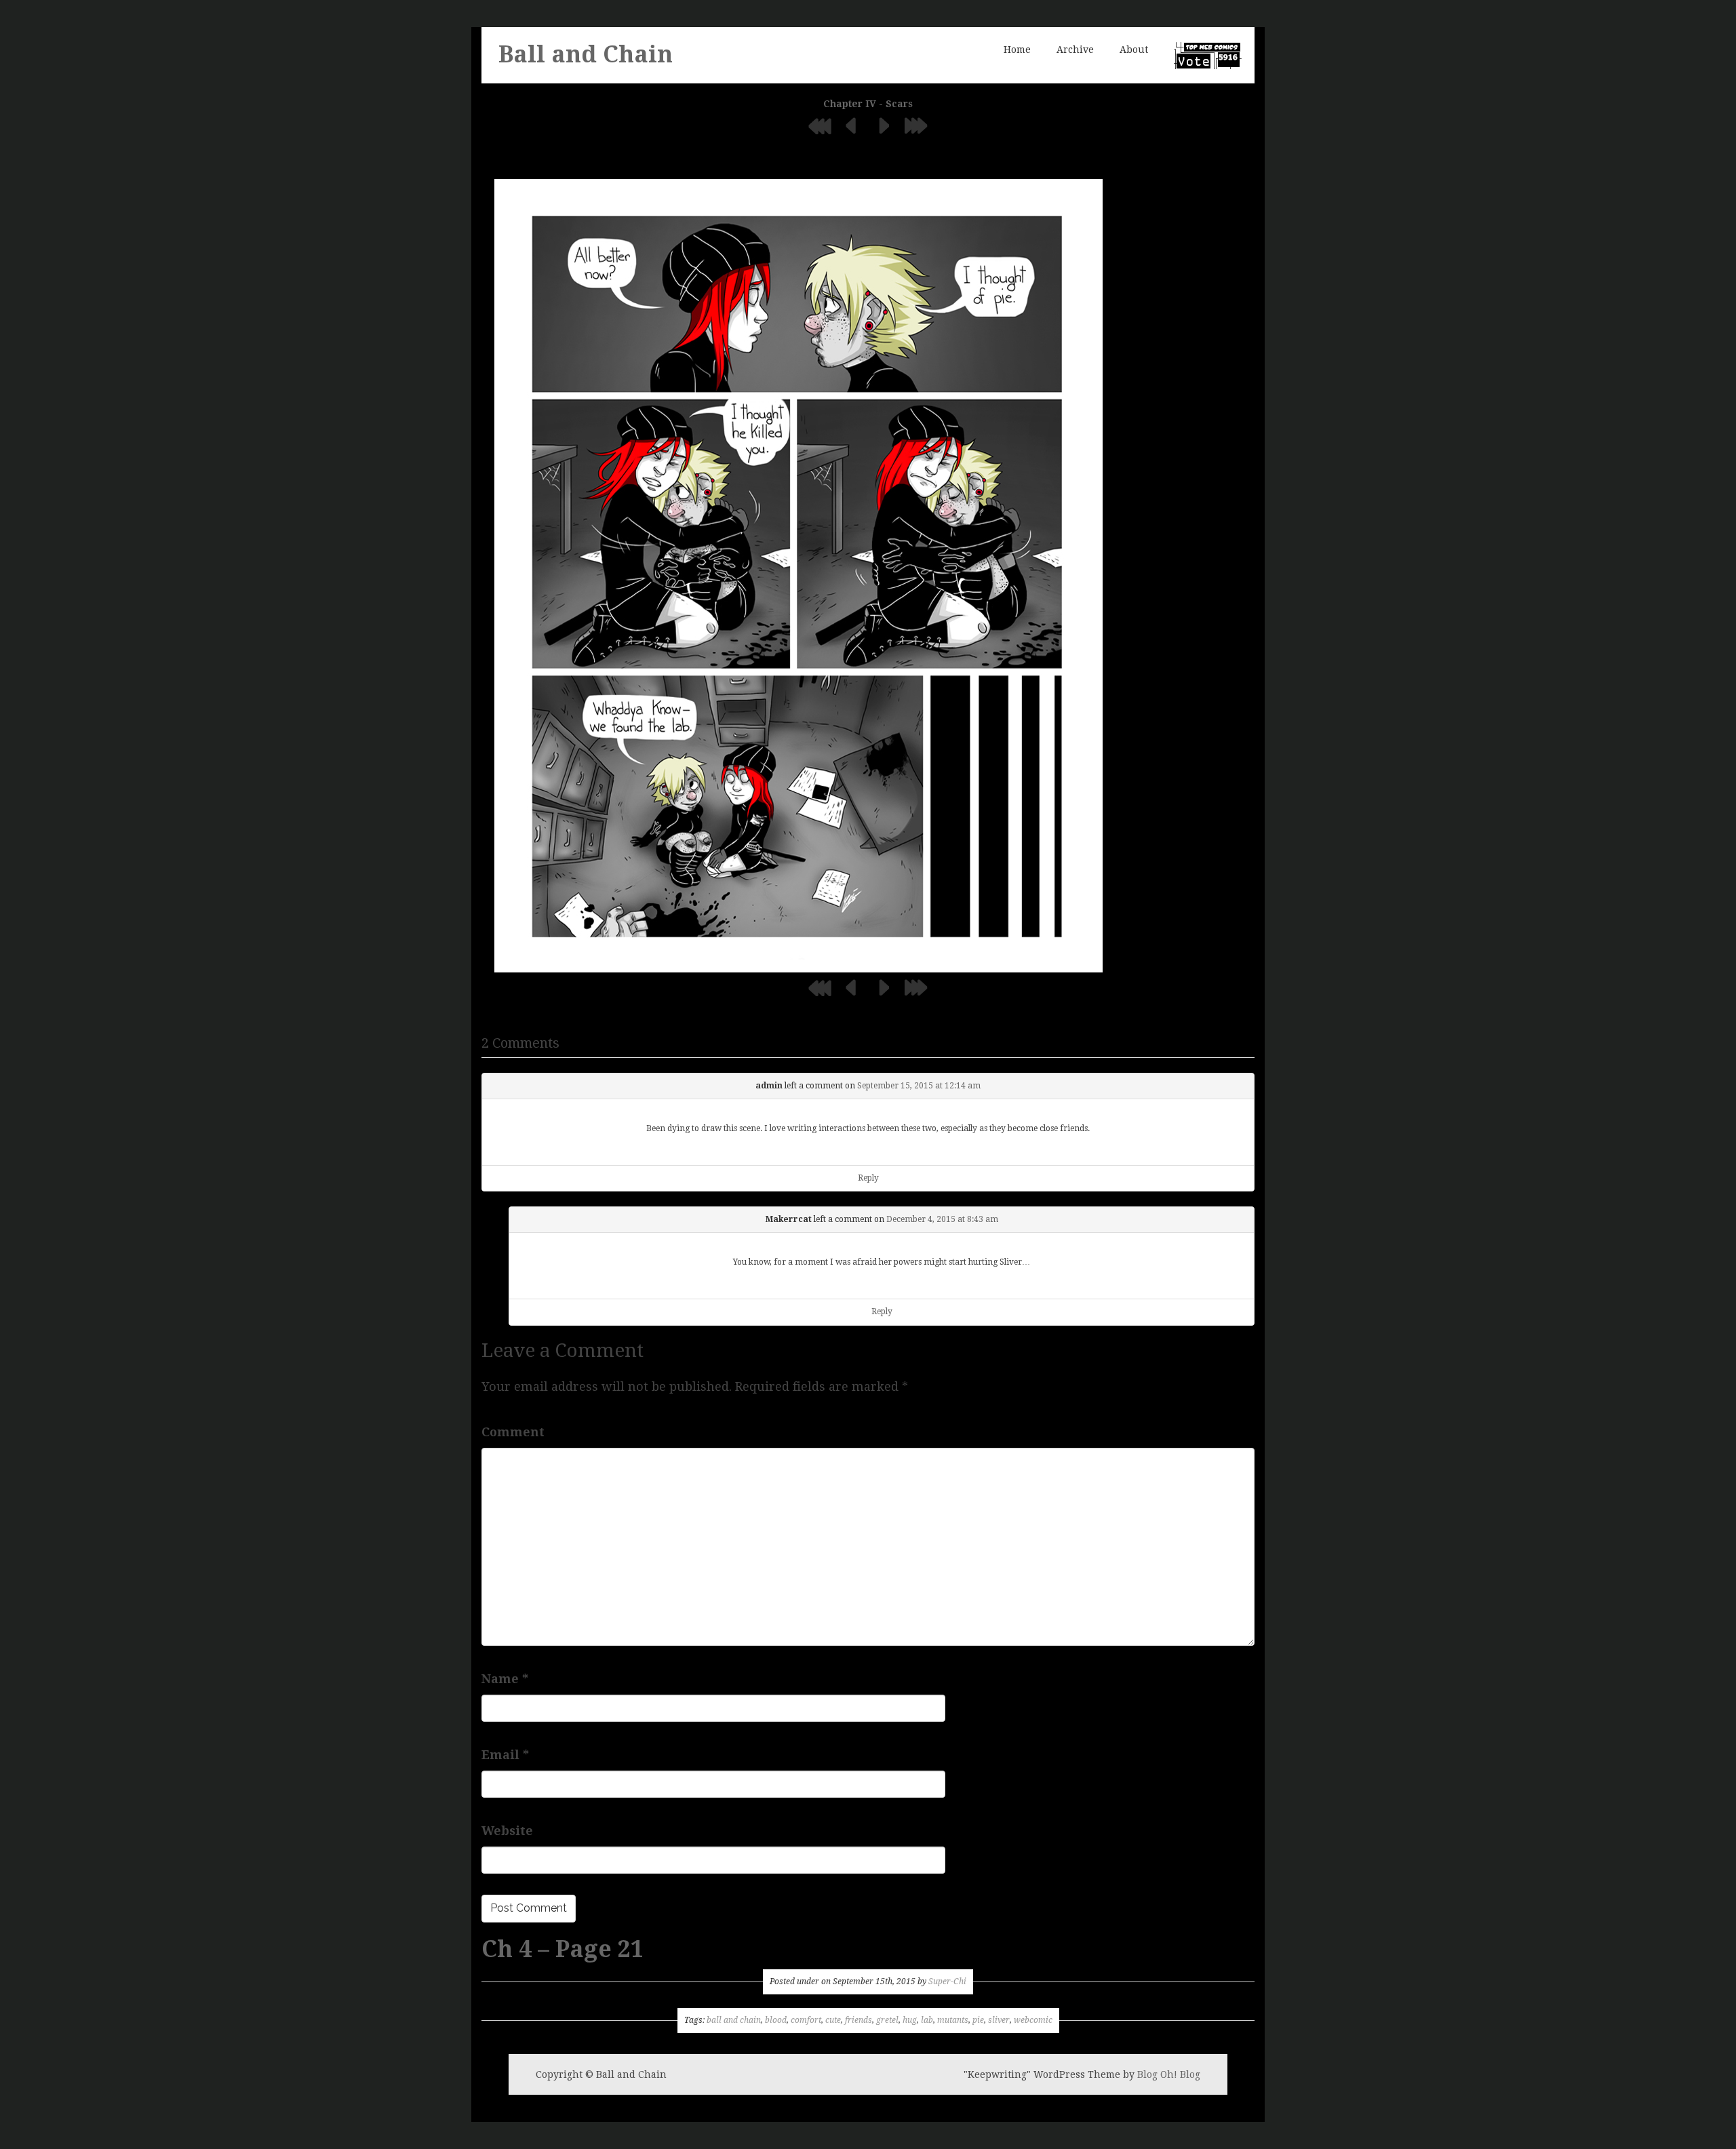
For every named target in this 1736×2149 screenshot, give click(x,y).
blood (776, 2020)
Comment (513, 1432)
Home (1017, 50)
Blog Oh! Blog (1169, 2074)
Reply (868, 1178)
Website (507, 1831)
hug (910, 2020)
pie (978, 2020)
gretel (887, 2020)
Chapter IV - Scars (868, 104)
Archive (1075, 50)
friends (859, 2020)
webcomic (1033, 2020)
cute (833, 2020)
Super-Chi (947, 1982)
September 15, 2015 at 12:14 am (919, 1086)
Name (505, 1679)
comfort (806, 2020)
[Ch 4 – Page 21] (798, 575)
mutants (953, 2020)
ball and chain (734, 2020)
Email (505, 1755)
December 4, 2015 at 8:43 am (942, 1219)
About (1134, 50)
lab (927, 2020)
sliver (999, 2020)
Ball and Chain (586, 54)
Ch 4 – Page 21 (563, 1949)
